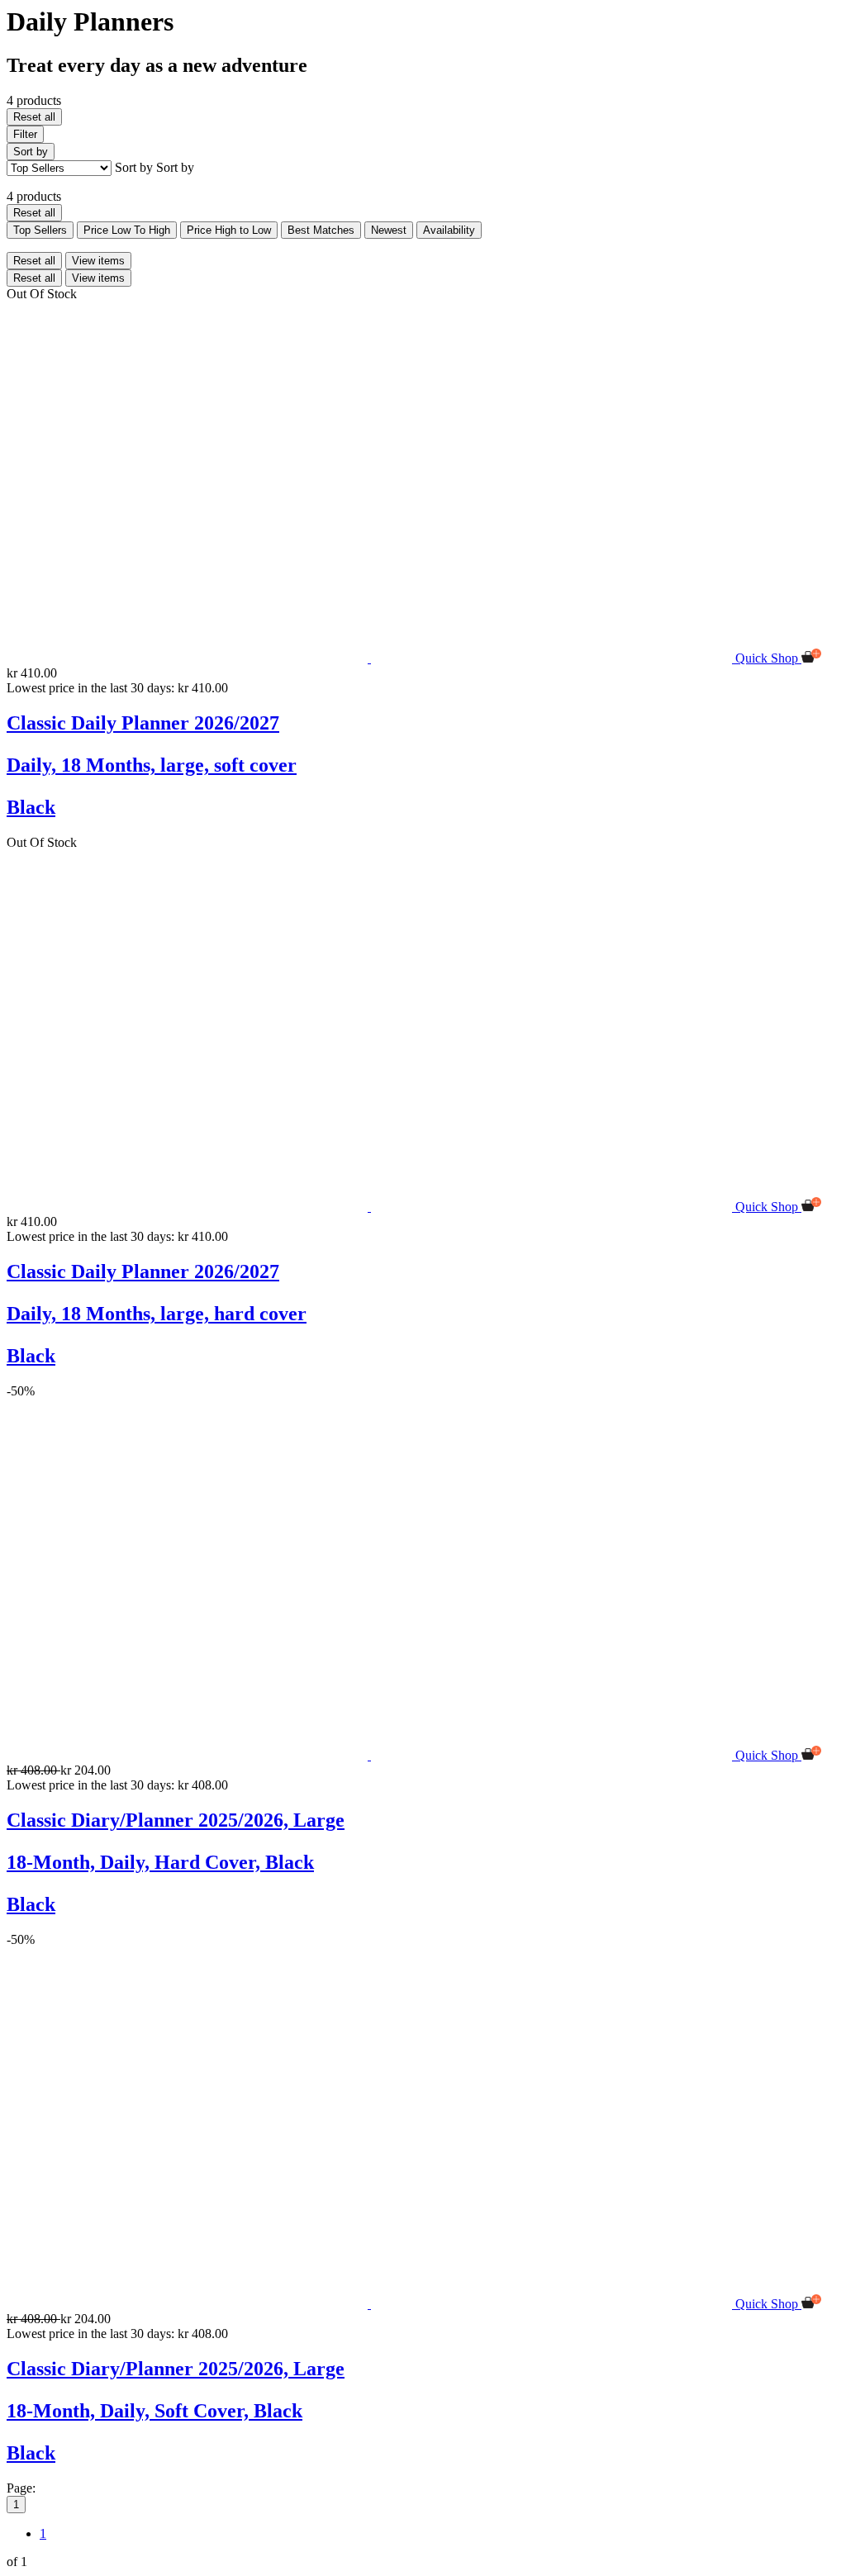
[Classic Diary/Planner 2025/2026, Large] (371, 1755)
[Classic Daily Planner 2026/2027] (371, 658)
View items (98, 261)
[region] (423, 1288)
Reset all (34, 117)
